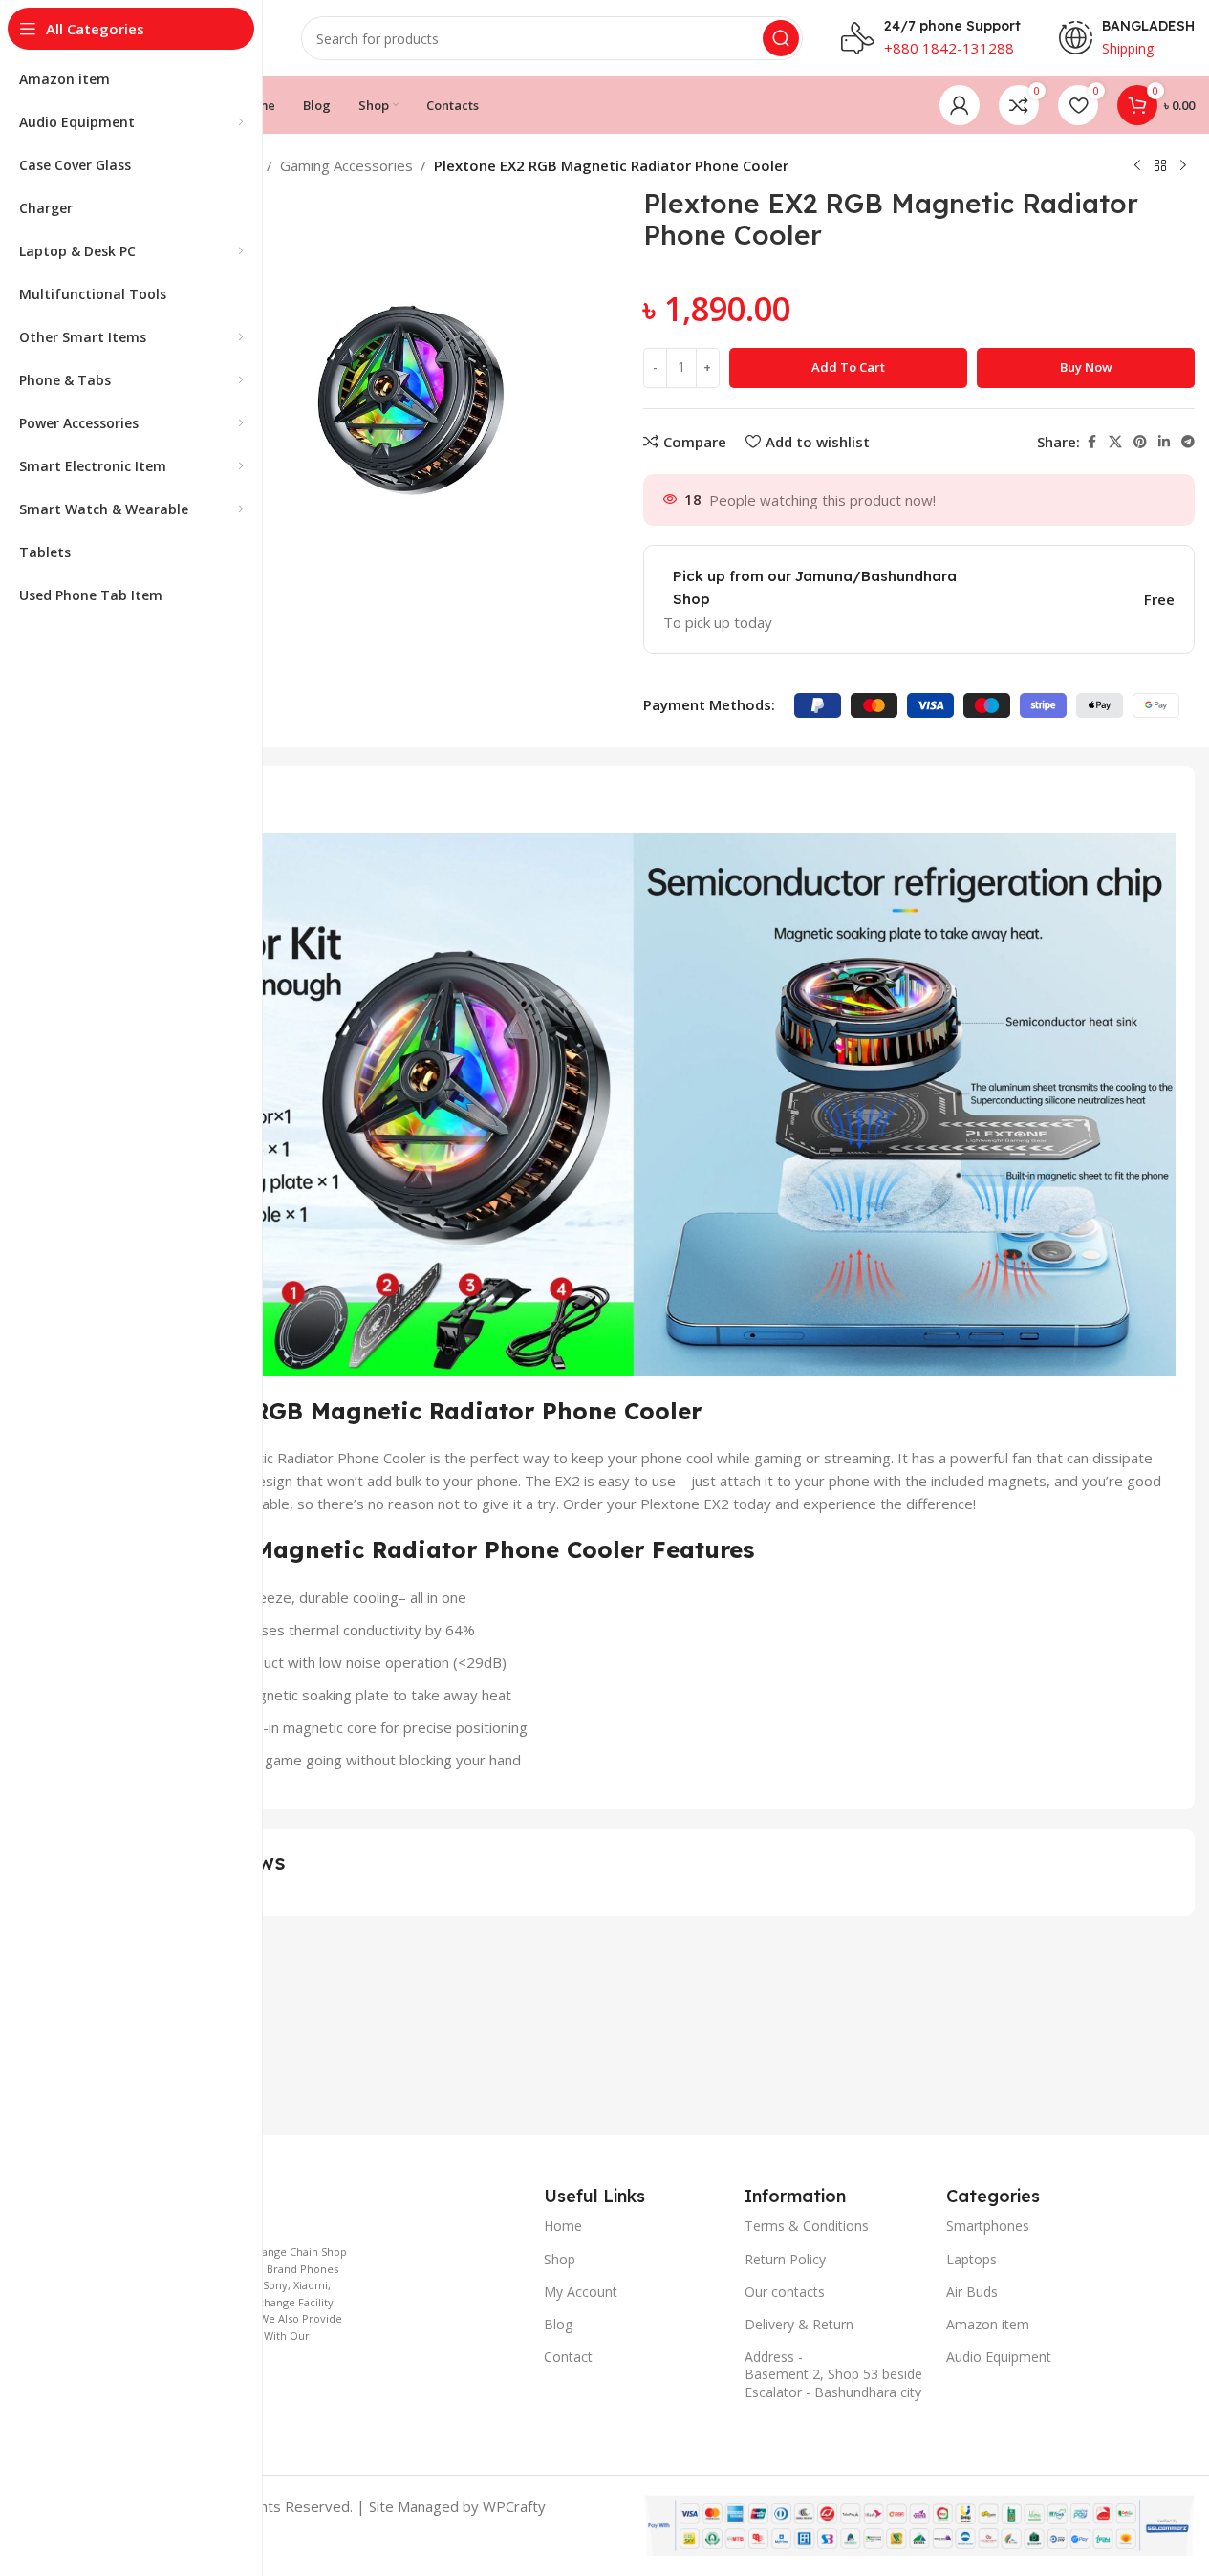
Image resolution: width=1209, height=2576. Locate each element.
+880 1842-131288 (949, 48)
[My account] (960, 105)
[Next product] (1183, 166)
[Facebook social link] (1091, 442)
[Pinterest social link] (1140, 442)
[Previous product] (1137, 166)
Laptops (972, 2259)
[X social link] (1115, 442)
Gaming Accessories (346, 165)
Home (563, 2226)
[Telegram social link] (1188, 442)
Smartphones (988, 2226)
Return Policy (785, 2259)
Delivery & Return (799, 2324)
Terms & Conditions (807, 2226)
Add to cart (848, 367)
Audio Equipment (999, 2357)
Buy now (1086, 367)
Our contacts (785, 2292)
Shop (560, 2259)
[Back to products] (1160, 166)
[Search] (781, 38)
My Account (581, 2292)
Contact (568, 2357)
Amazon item (988, 2324)
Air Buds (972, 2292)
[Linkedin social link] (1164, 442)
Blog (558, 2324)
